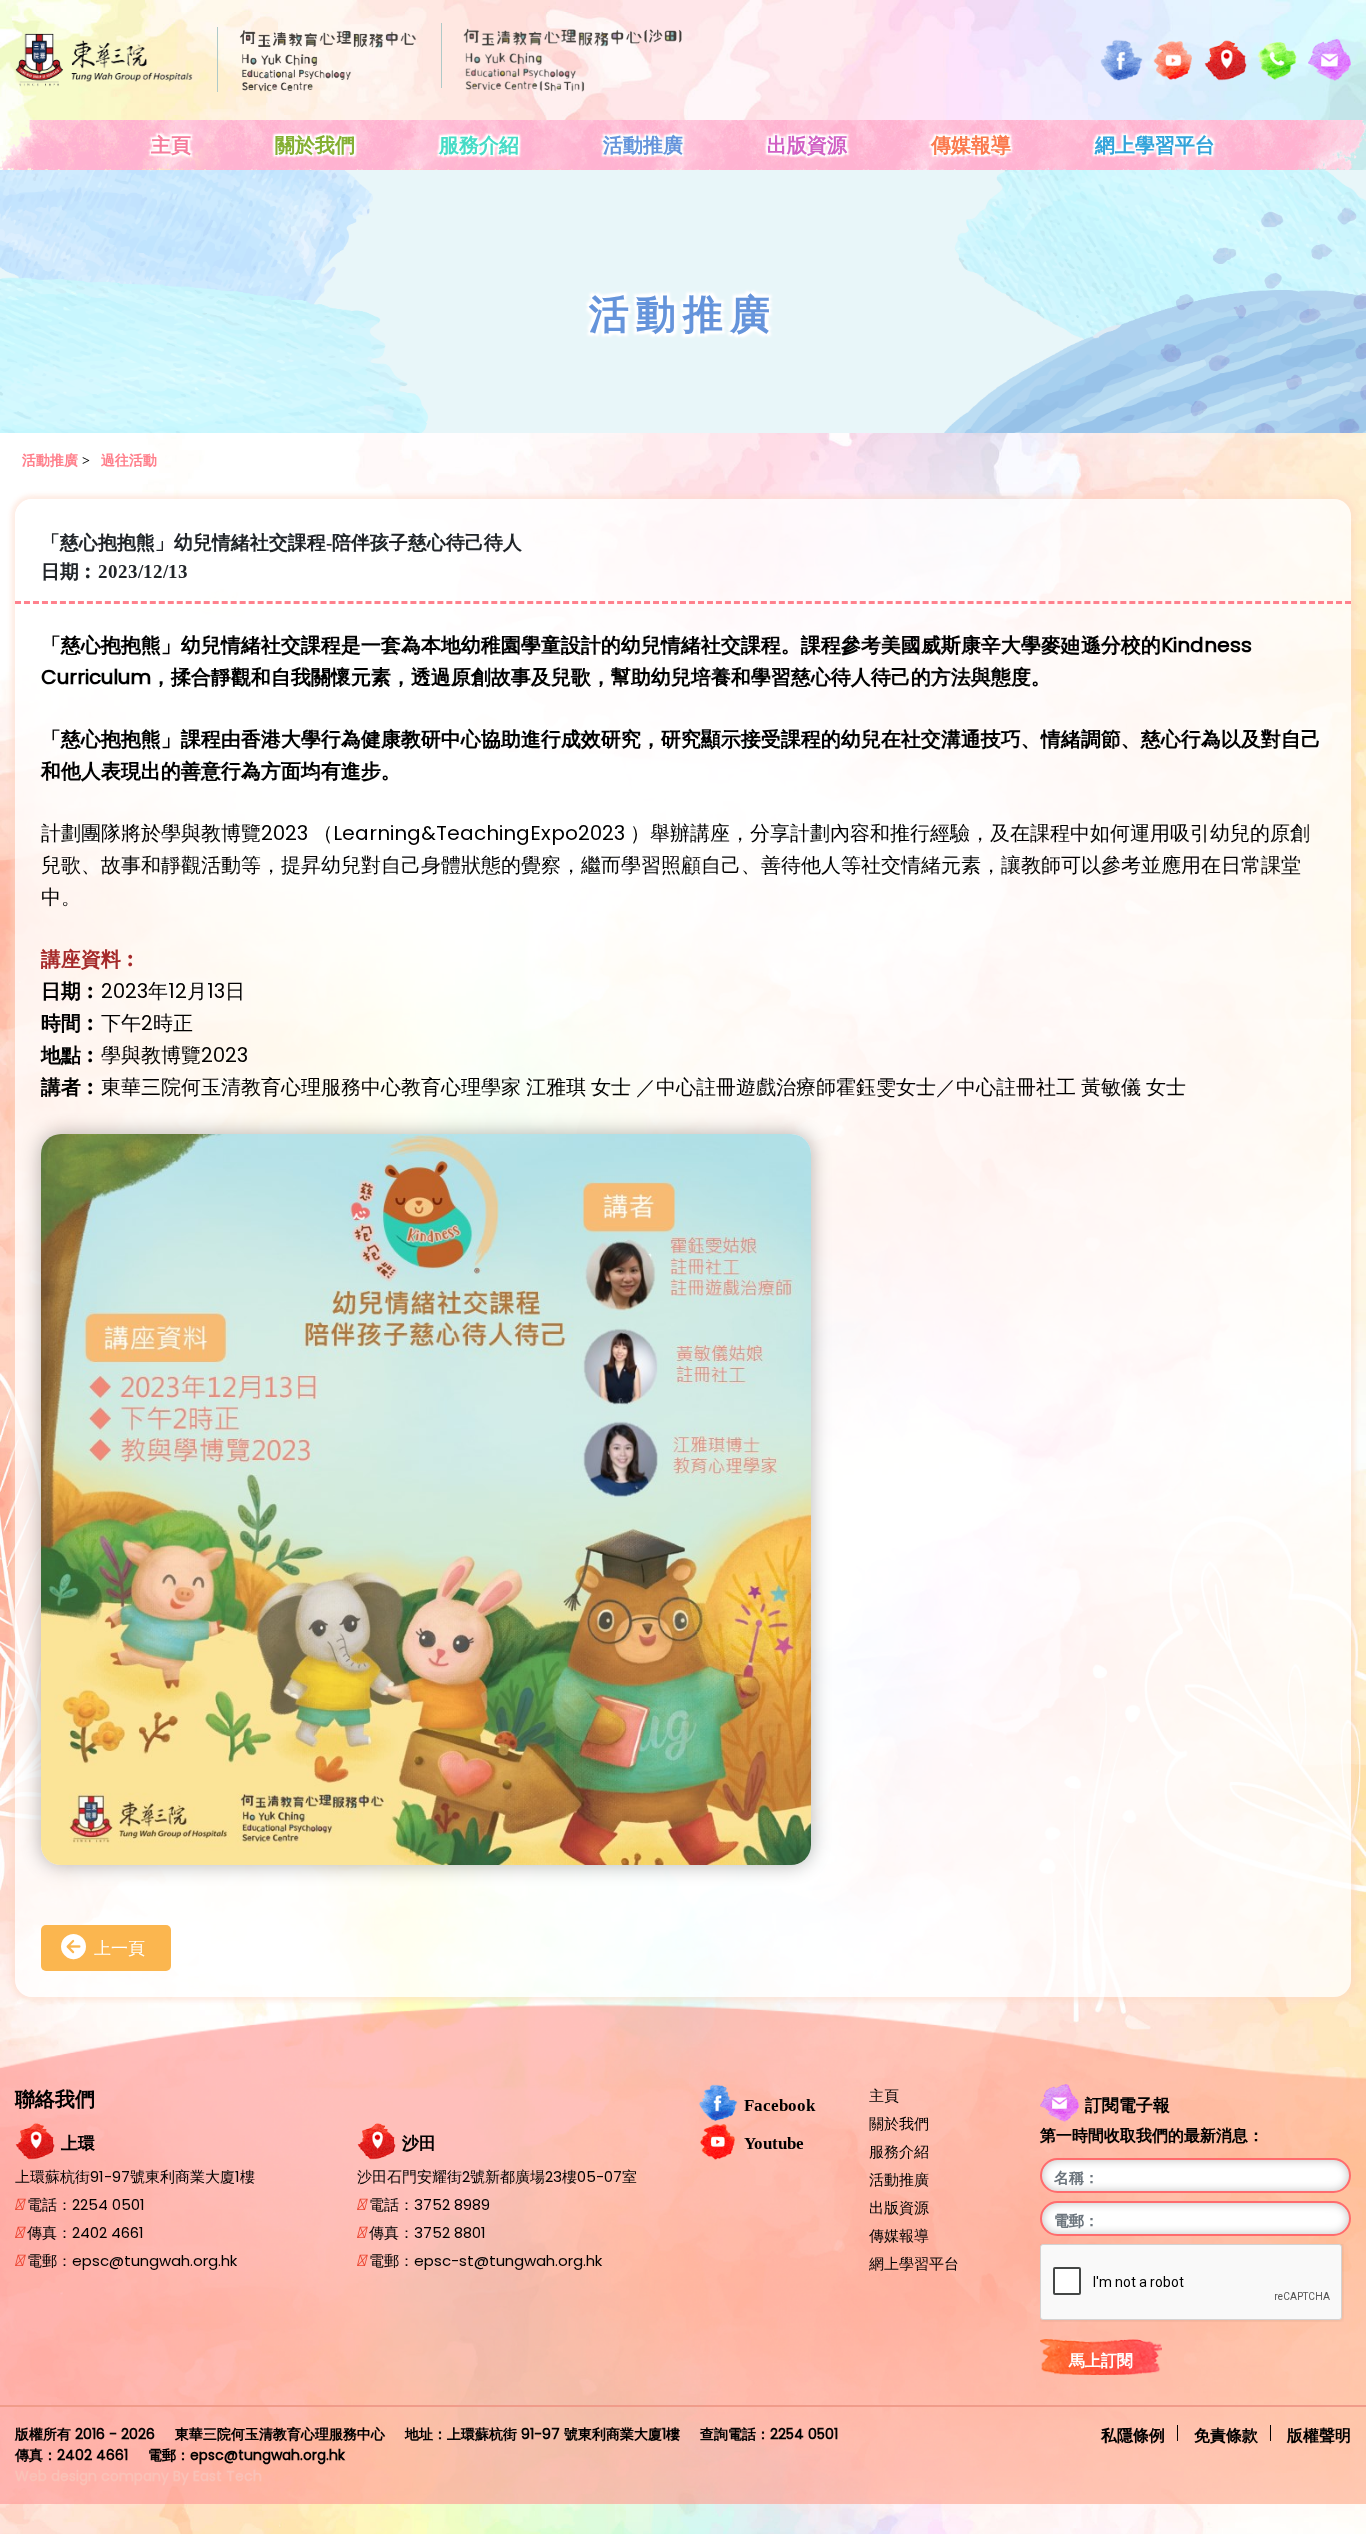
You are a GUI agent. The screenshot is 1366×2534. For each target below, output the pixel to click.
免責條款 (1226, 2433)
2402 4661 (108, 2232)
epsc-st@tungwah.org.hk (508, 2260)
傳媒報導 (971, 145)
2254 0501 (108, 2204)
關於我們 (315, 145)
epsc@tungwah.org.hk (154, 2260)
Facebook (779, 2105)
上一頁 (119, 1948)
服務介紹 (479, 145)
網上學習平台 (1155, 145)
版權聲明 (1319, 2433)
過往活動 (129, 460)
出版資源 (807, 145)
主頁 (171, 145)
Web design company (92, 2476)
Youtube (774, 2143)
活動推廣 (643, 145)
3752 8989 (452, 2204)
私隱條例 (1133, 2433)
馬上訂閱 (1101, 2360)
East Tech (227, 2476)
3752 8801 (450, 2232)
